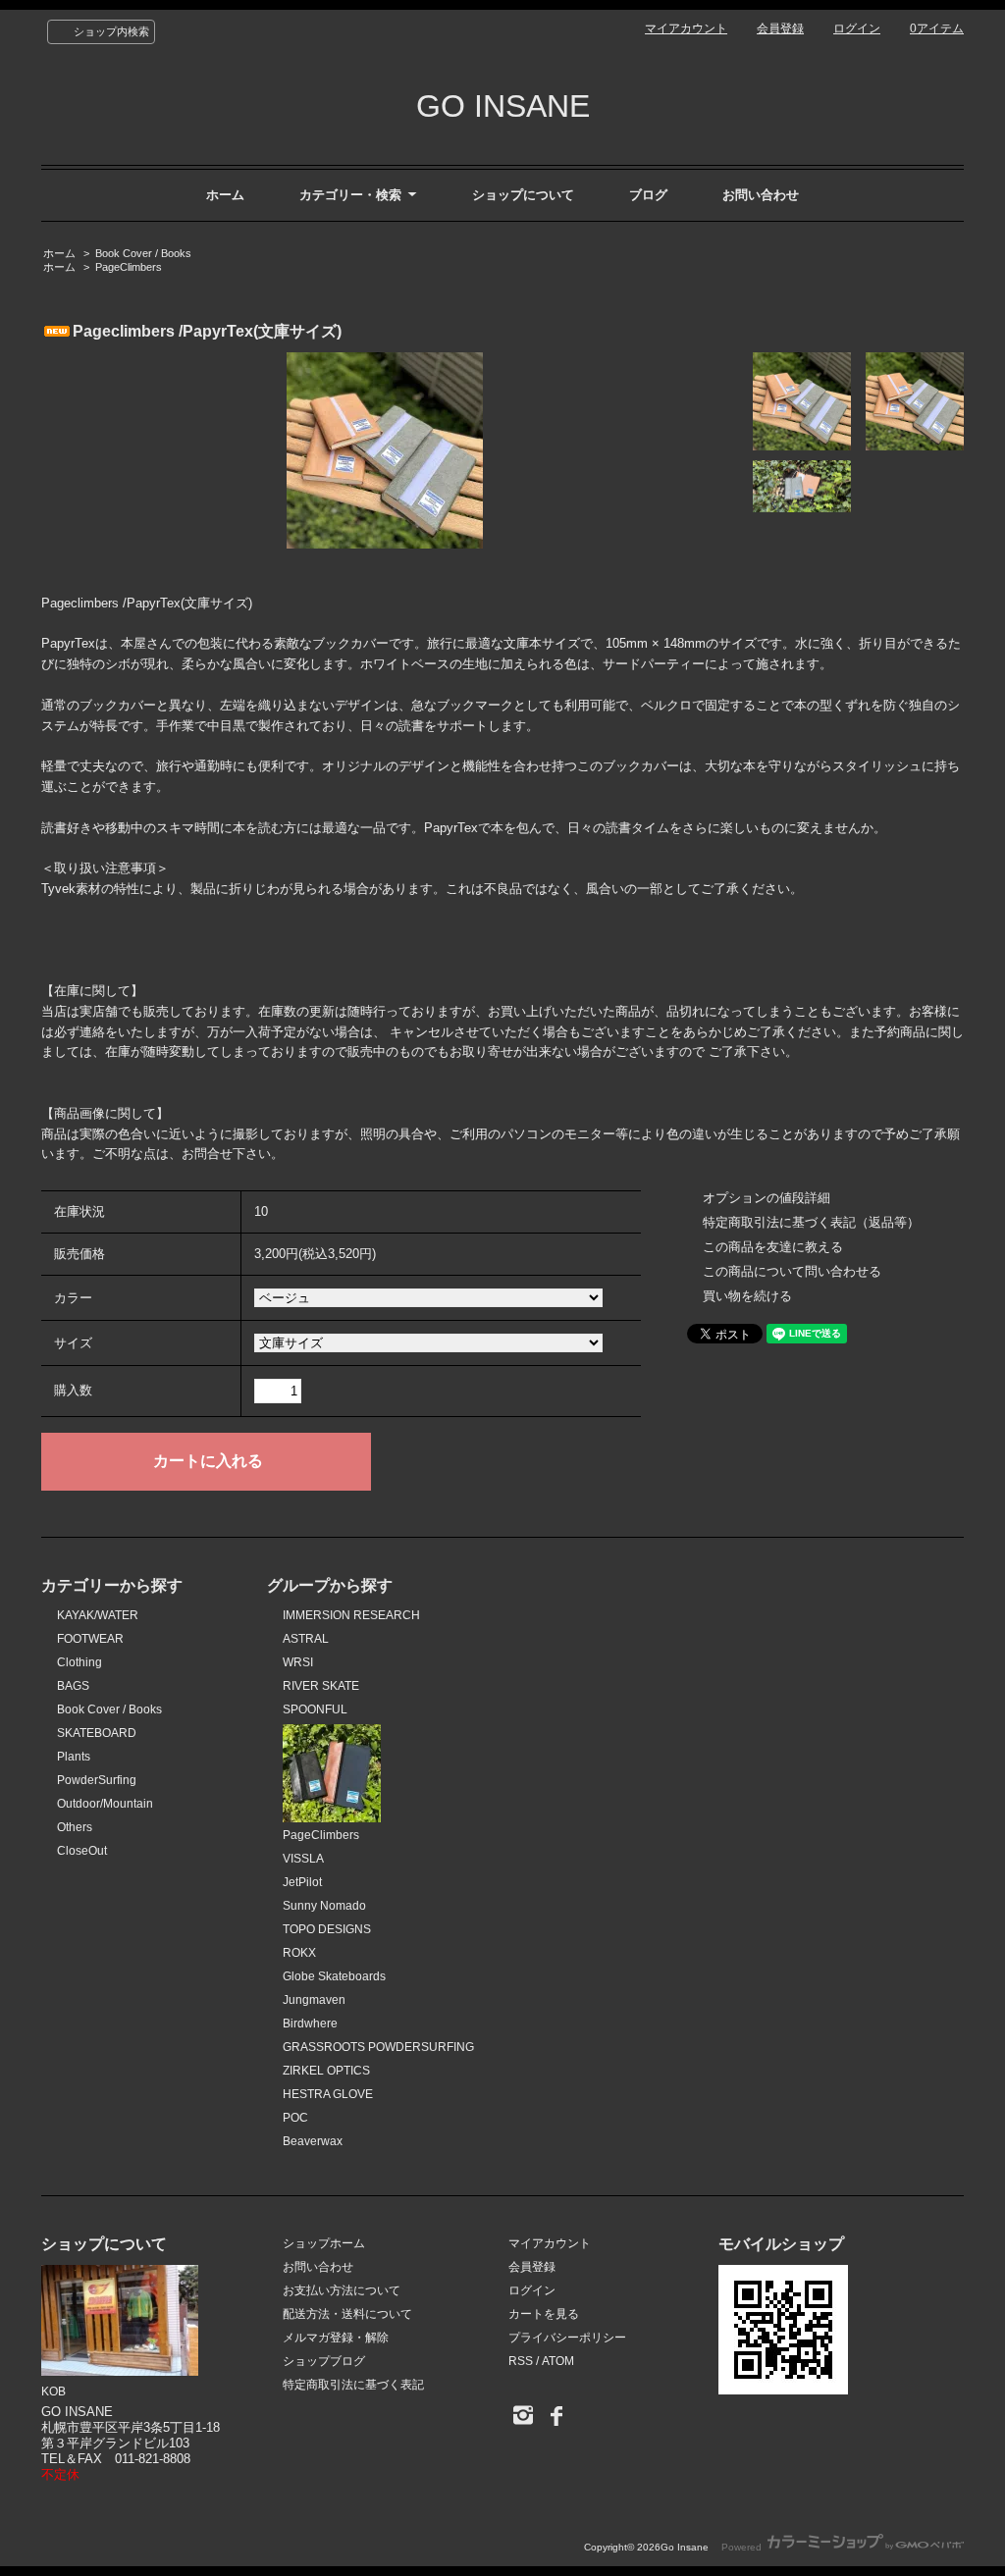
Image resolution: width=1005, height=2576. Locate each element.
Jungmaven (314, 2000)
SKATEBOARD (97, 1733)
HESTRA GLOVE (328, 2094)
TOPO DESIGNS (327, 1929)
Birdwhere (310, 2024)
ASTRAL (306, 1639)
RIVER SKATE (321, 1686)
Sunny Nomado (324, 1906)
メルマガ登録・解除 (336, 2338)
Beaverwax (313, 2141)
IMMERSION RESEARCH (351, 1615)
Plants (74, 1757)
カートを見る (544, 2314)
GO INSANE (503, 106)
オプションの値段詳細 (767, 1198)
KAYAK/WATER (98, 1615)
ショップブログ (324, 2361)
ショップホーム (324, 2243)
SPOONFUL (315, 1709)
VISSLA (303, 1859)
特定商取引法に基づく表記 (353, 2385)
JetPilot (302, 1882)
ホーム (225, 195)
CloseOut (82, 1851)
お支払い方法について (342, 2290)
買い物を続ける (747, 1296)
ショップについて (523, 195)
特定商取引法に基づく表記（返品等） (811, 1222)
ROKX (299, 1953)
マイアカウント (686, 28)
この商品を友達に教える (773, 1247)
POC (295, 2118)
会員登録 (780, 28)
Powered (743, 2547)
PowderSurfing (97, 1780)
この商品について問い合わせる (792, 1271)
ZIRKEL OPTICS (326, 2071)
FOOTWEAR (90, 1639)
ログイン (857, 28)
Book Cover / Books (143, 253)
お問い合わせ (761, 195)
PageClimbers (129, 267)
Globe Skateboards (334, 1976)
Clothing (79, 1662)
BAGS (73, 1686)
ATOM (558, 2361)
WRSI (298, 1662)
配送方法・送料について (347, 2314)
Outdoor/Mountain (105, 1804)
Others (75, 1827)
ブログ (648, 195)
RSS (521, 2361)
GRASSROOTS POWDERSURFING (378, 2047)
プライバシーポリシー (567, 2338)
